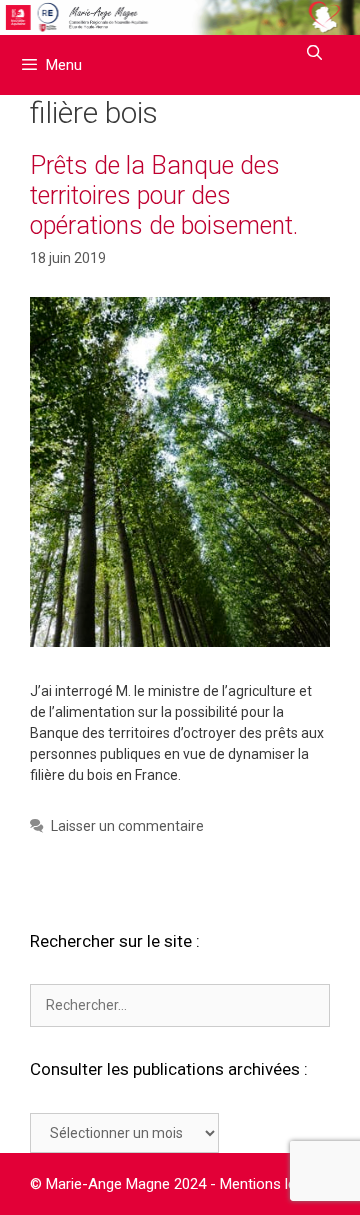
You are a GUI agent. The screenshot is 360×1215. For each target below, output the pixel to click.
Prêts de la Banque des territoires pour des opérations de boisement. (164, 195)
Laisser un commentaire (127, 826)
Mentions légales (275, 1184)
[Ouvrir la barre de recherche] (314, 53)
